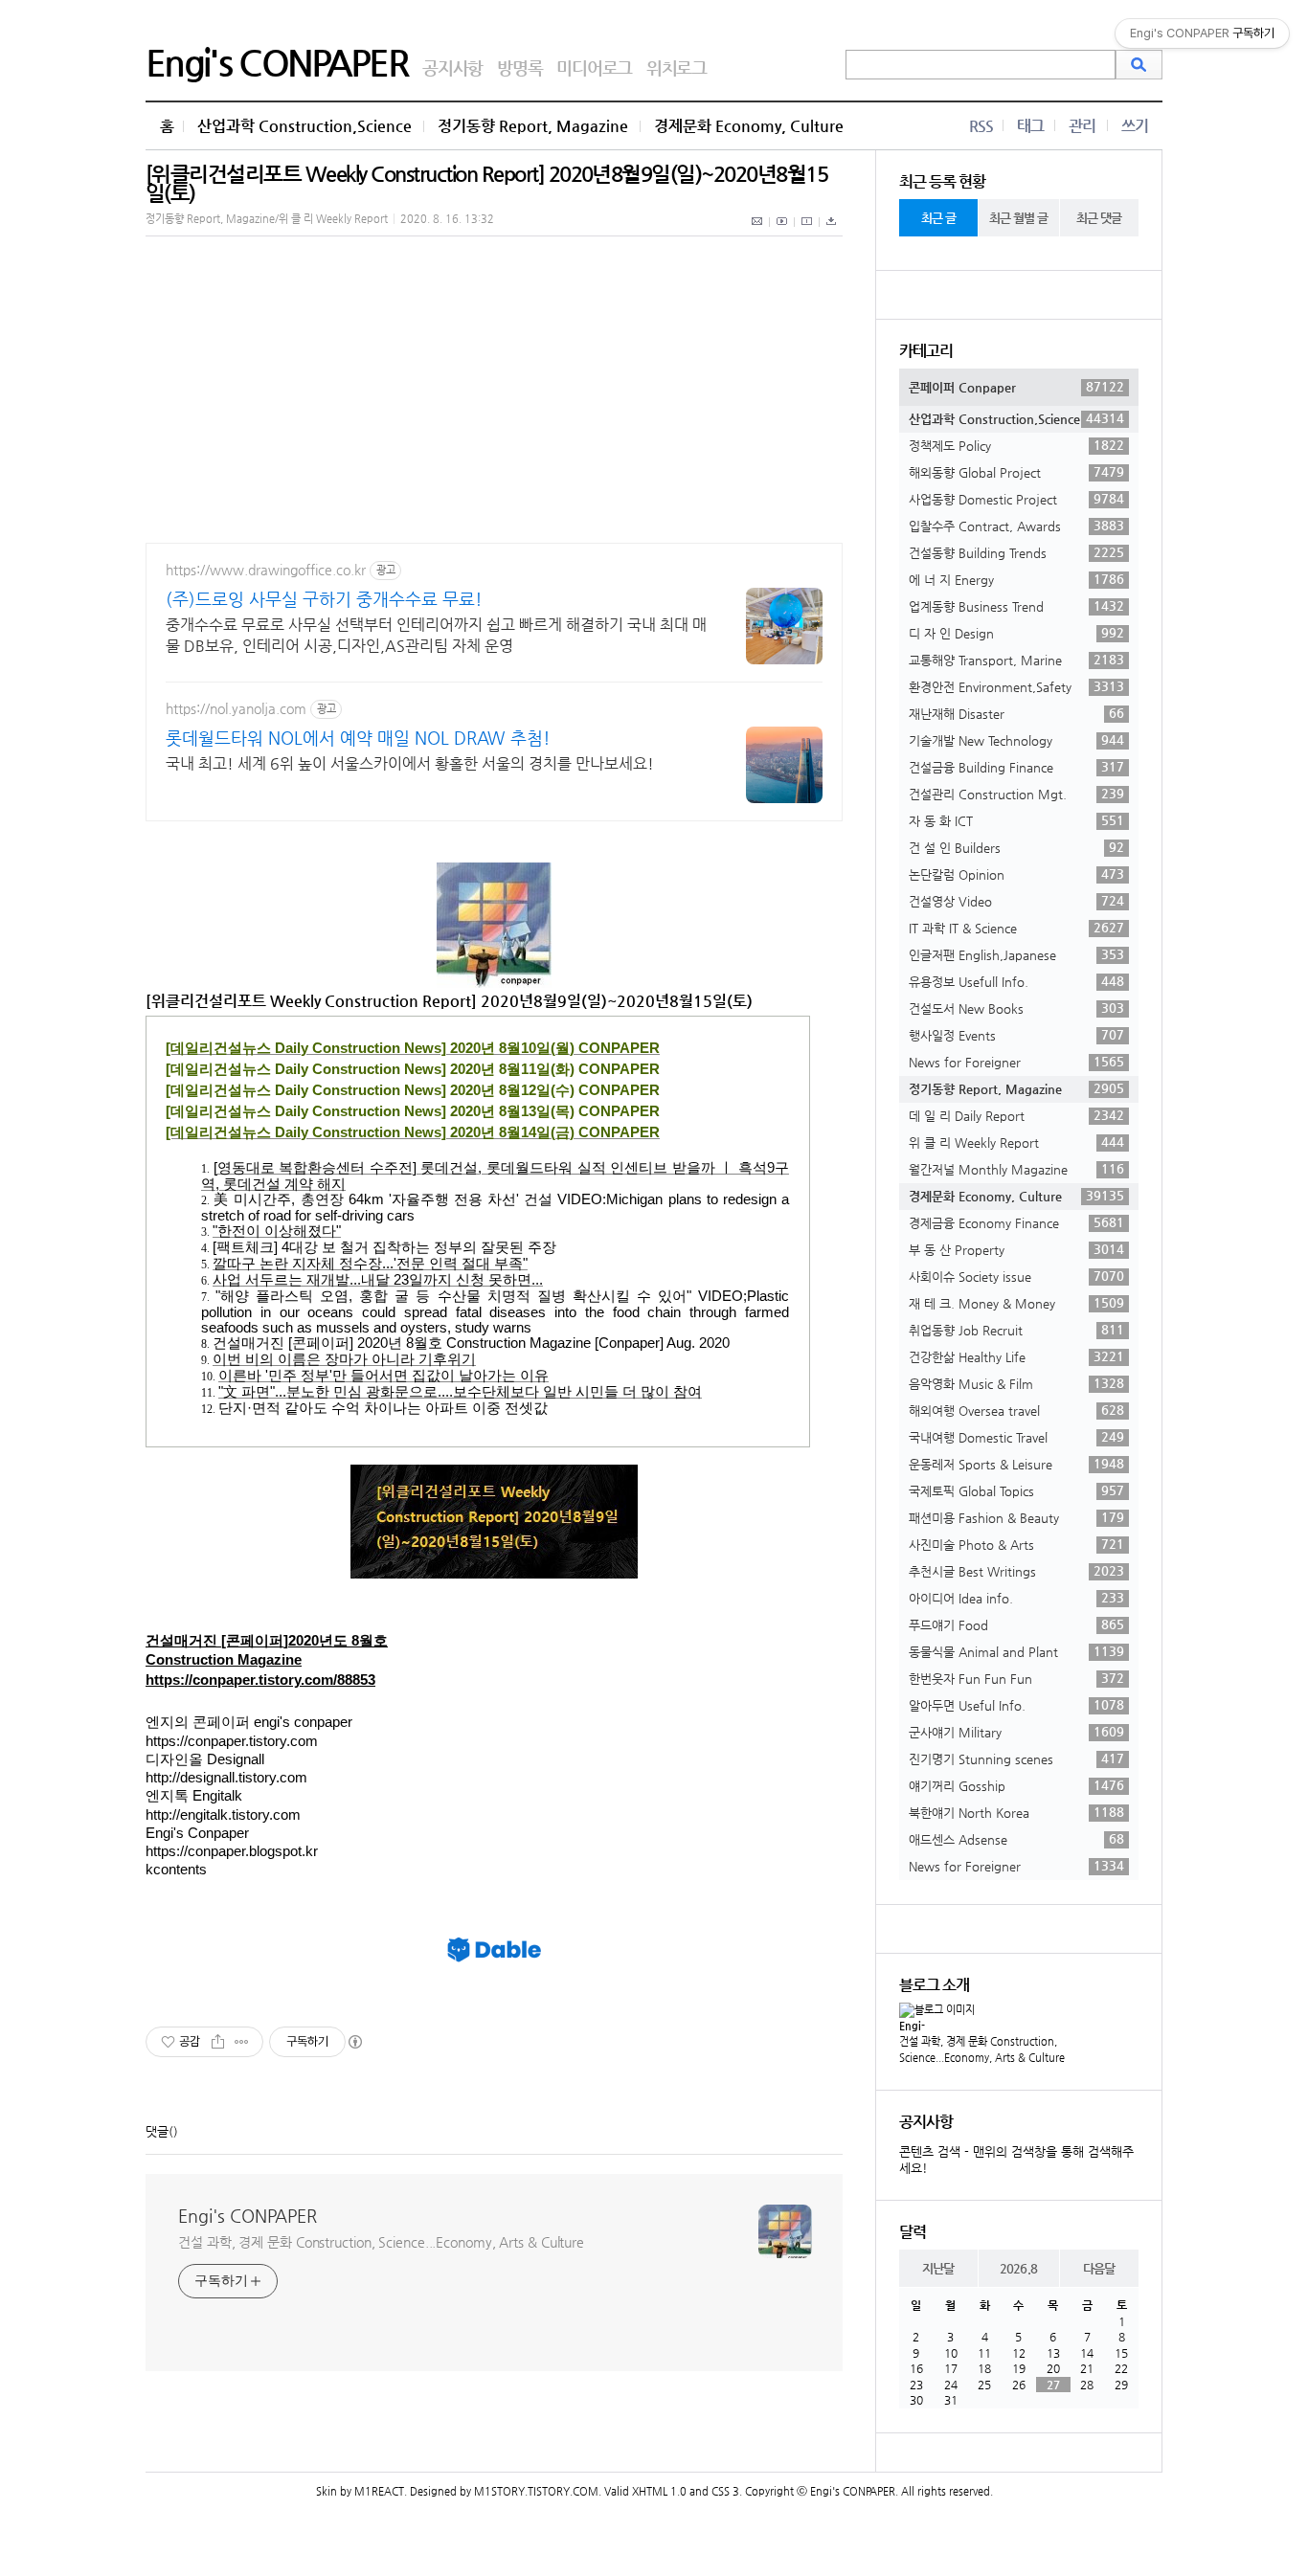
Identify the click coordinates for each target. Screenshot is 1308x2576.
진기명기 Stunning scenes (1016, 1758)
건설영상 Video (1016, 901)
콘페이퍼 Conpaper (1016, 387)
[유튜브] (782, 232)
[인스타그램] (807, 232)
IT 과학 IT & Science (1016, 928)
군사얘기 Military (1016, 1732)
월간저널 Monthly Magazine (1016, 1169)
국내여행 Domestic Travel (1016, 1437)
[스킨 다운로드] (831, 232)
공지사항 (452, 67)
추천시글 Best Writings (1016, 1571)
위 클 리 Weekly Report (1016, 1142)
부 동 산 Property (1016, 1249)
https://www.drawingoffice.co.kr (266, 570)
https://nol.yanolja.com (236, 708)
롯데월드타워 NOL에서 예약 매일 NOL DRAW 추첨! (358, 738)
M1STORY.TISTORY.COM (536, 2491)
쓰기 (1135, 126)
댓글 (157, 2131)
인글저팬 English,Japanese (1016, 954)
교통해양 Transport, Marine (1016, 660)
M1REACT (379, 2491)
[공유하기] (218, 2042)
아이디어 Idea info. (1016, 1598)
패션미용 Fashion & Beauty (1016, 1517)
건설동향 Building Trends (1016, 552)
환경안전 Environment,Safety (1016, 686)
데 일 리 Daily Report (1016, 1115)
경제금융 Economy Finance (1016, 1222)
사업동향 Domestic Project (1016, 499)
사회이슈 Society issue (1016, 1276)
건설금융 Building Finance (1016, 767)
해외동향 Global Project (1016, 472)
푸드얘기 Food (1016, 1624)
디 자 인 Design (1016, 633)
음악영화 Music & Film (1016, 1383)
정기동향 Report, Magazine (533, 126)
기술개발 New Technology (1016, 740)
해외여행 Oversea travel (1016, 1410)
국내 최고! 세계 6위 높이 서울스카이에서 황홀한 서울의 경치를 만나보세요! (410, 763)
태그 (1030, 126)
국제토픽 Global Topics (1016, 1490)
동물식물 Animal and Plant (1016, 1651)
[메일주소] (758, 232)
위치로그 (677, 67)
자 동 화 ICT (1016, 820)
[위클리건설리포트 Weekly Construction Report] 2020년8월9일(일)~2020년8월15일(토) (486, 183)
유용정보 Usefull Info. (1016, 981)
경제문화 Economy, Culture (749, 126)
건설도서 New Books (1016, 1008)
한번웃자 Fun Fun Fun (1016, 1678)
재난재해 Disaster (1016, 713)
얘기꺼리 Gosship (1016, 1785)
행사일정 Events (1016, 1035)
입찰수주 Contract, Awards (1016, 526)
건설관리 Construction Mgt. (1016, 794)
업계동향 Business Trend (1016, 606)
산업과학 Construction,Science (304, 126)
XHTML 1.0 (659, 2491)
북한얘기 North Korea (1016, 1812)
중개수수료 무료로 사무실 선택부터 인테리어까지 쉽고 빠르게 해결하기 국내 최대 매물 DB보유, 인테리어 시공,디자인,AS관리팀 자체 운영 (436, 635)
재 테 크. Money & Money (1016, 1303)
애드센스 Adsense (1016, 1839)
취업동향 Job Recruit (1016, 1330)
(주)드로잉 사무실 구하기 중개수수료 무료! (324, 599)
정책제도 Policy (1016, 445)
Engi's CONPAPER (277, 62)
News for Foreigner (1016, 1062)
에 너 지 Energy (1016, 579)
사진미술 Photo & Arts (1016, 1544)
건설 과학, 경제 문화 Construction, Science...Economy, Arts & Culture (381, 2242)
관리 (1082, 126)
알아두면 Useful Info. (1016, 1705)
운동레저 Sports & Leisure (1016, 1464)
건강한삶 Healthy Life (1016, 1356)
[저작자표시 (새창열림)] (354, 2042)
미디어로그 (594, 67)
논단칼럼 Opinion (1016, 874)
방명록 (519, 67)
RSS (981, 126)
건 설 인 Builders (1016, 847)
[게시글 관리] (242, 2042)
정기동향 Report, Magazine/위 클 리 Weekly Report (267, 219)
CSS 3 (725, 2491)
